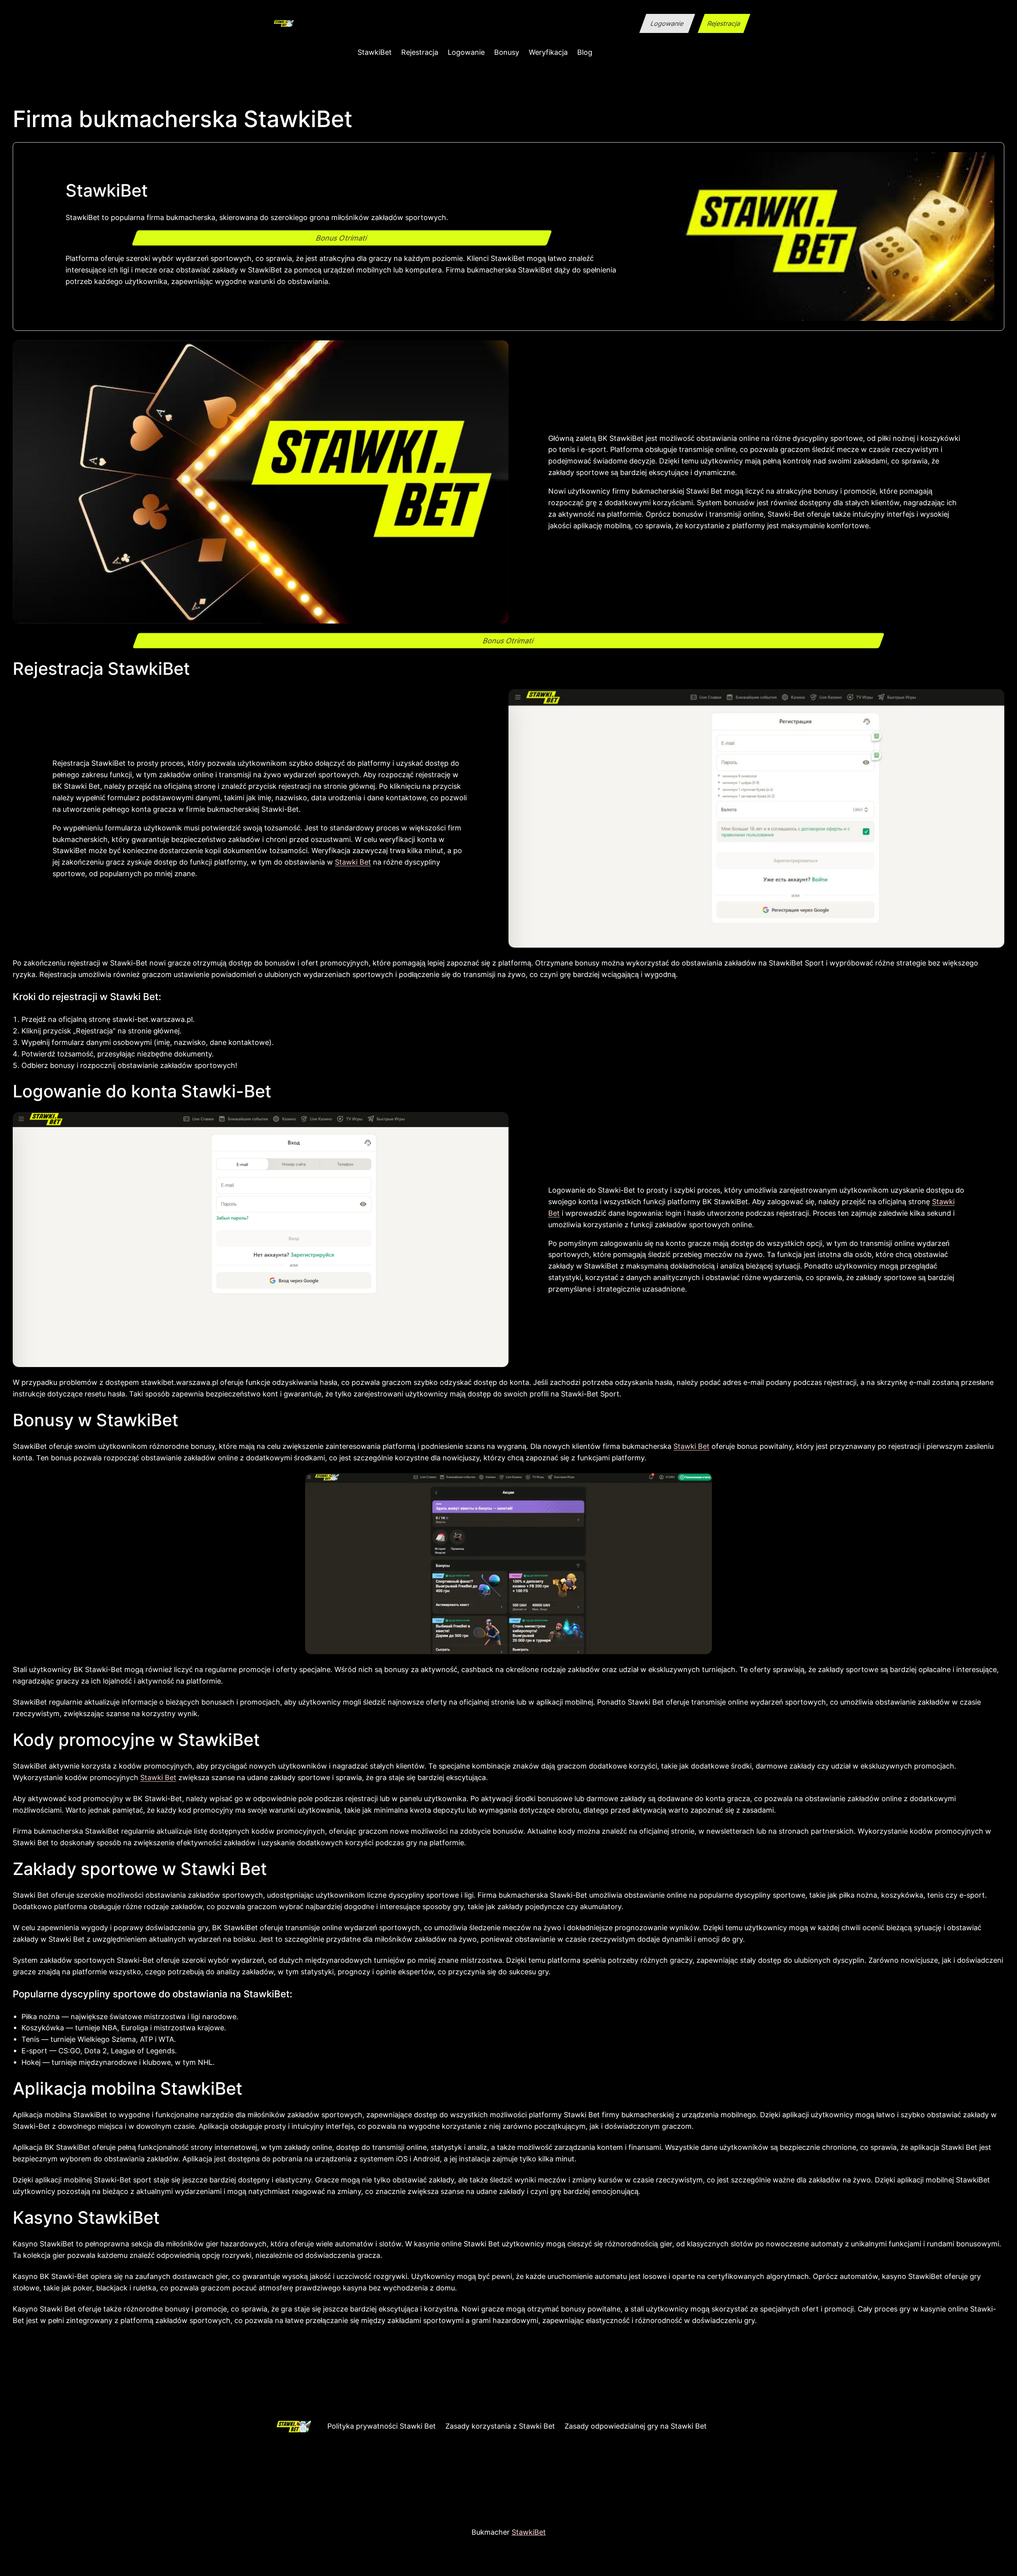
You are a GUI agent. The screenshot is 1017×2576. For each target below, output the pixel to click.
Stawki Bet (353, 862)
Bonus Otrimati (342, 238)
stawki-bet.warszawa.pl (153, 1019)
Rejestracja (724, 23)
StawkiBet (529, 2532)
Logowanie (667, 23)
